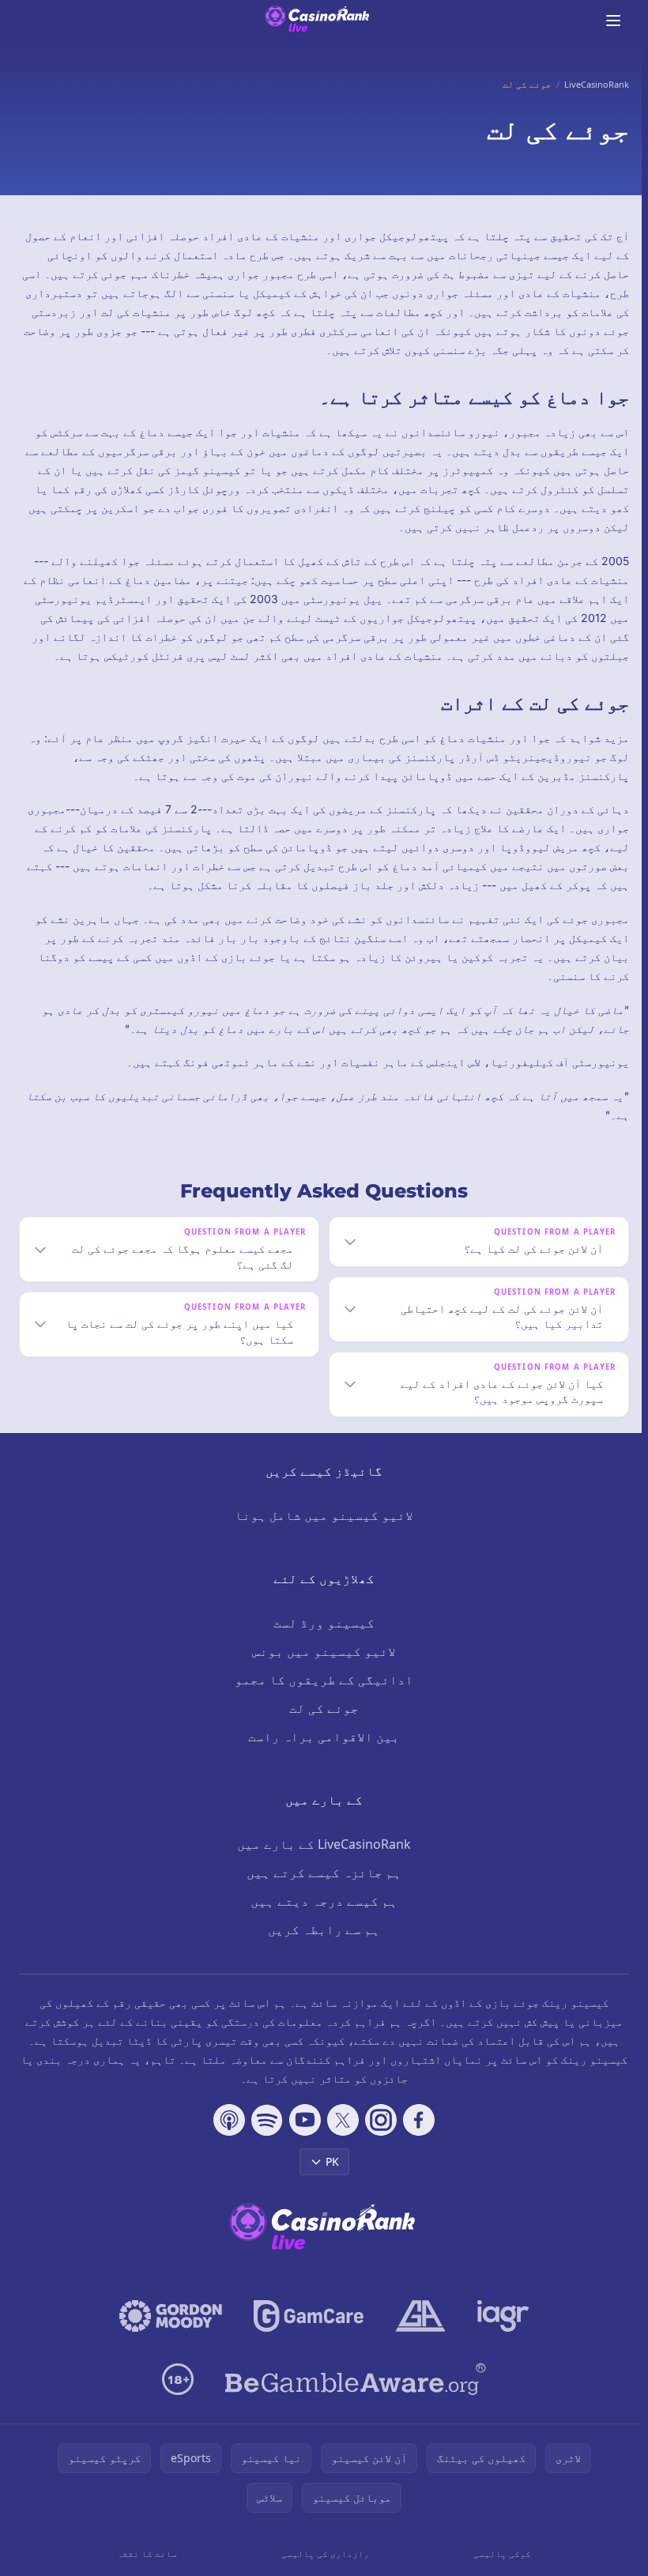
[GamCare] (305, 2335)
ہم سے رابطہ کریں (321, 1948)
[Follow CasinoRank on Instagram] (378, 2139)
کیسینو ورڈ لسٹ (321, 1642)
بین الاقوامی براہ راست (321, 1756)
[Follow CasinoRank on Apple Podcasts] (226, 2139)
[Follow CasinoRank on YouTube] (302, 2139)
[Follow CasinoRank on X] (340, 2139)
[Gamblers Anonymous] (417, 2335)
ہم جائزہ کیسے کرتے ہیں (321, 1891)
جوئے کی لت (321, 1727)
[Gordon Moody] (168, 2335)
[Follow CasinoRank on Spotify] (264, 2139)
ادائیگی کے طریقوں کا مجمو (321, 1699)
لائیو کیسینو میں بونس (321, 1670)
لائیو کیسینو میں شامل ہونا (321, 1534)
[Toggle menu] (613, 21)
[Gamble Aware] (352, 2398)
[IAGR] (500, 2335)
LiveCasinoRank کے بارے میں (321, 1863)
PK (329, 2180)
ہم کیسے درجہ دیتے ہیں (321, 1920)
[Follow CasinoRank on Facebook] (416, 2139)
